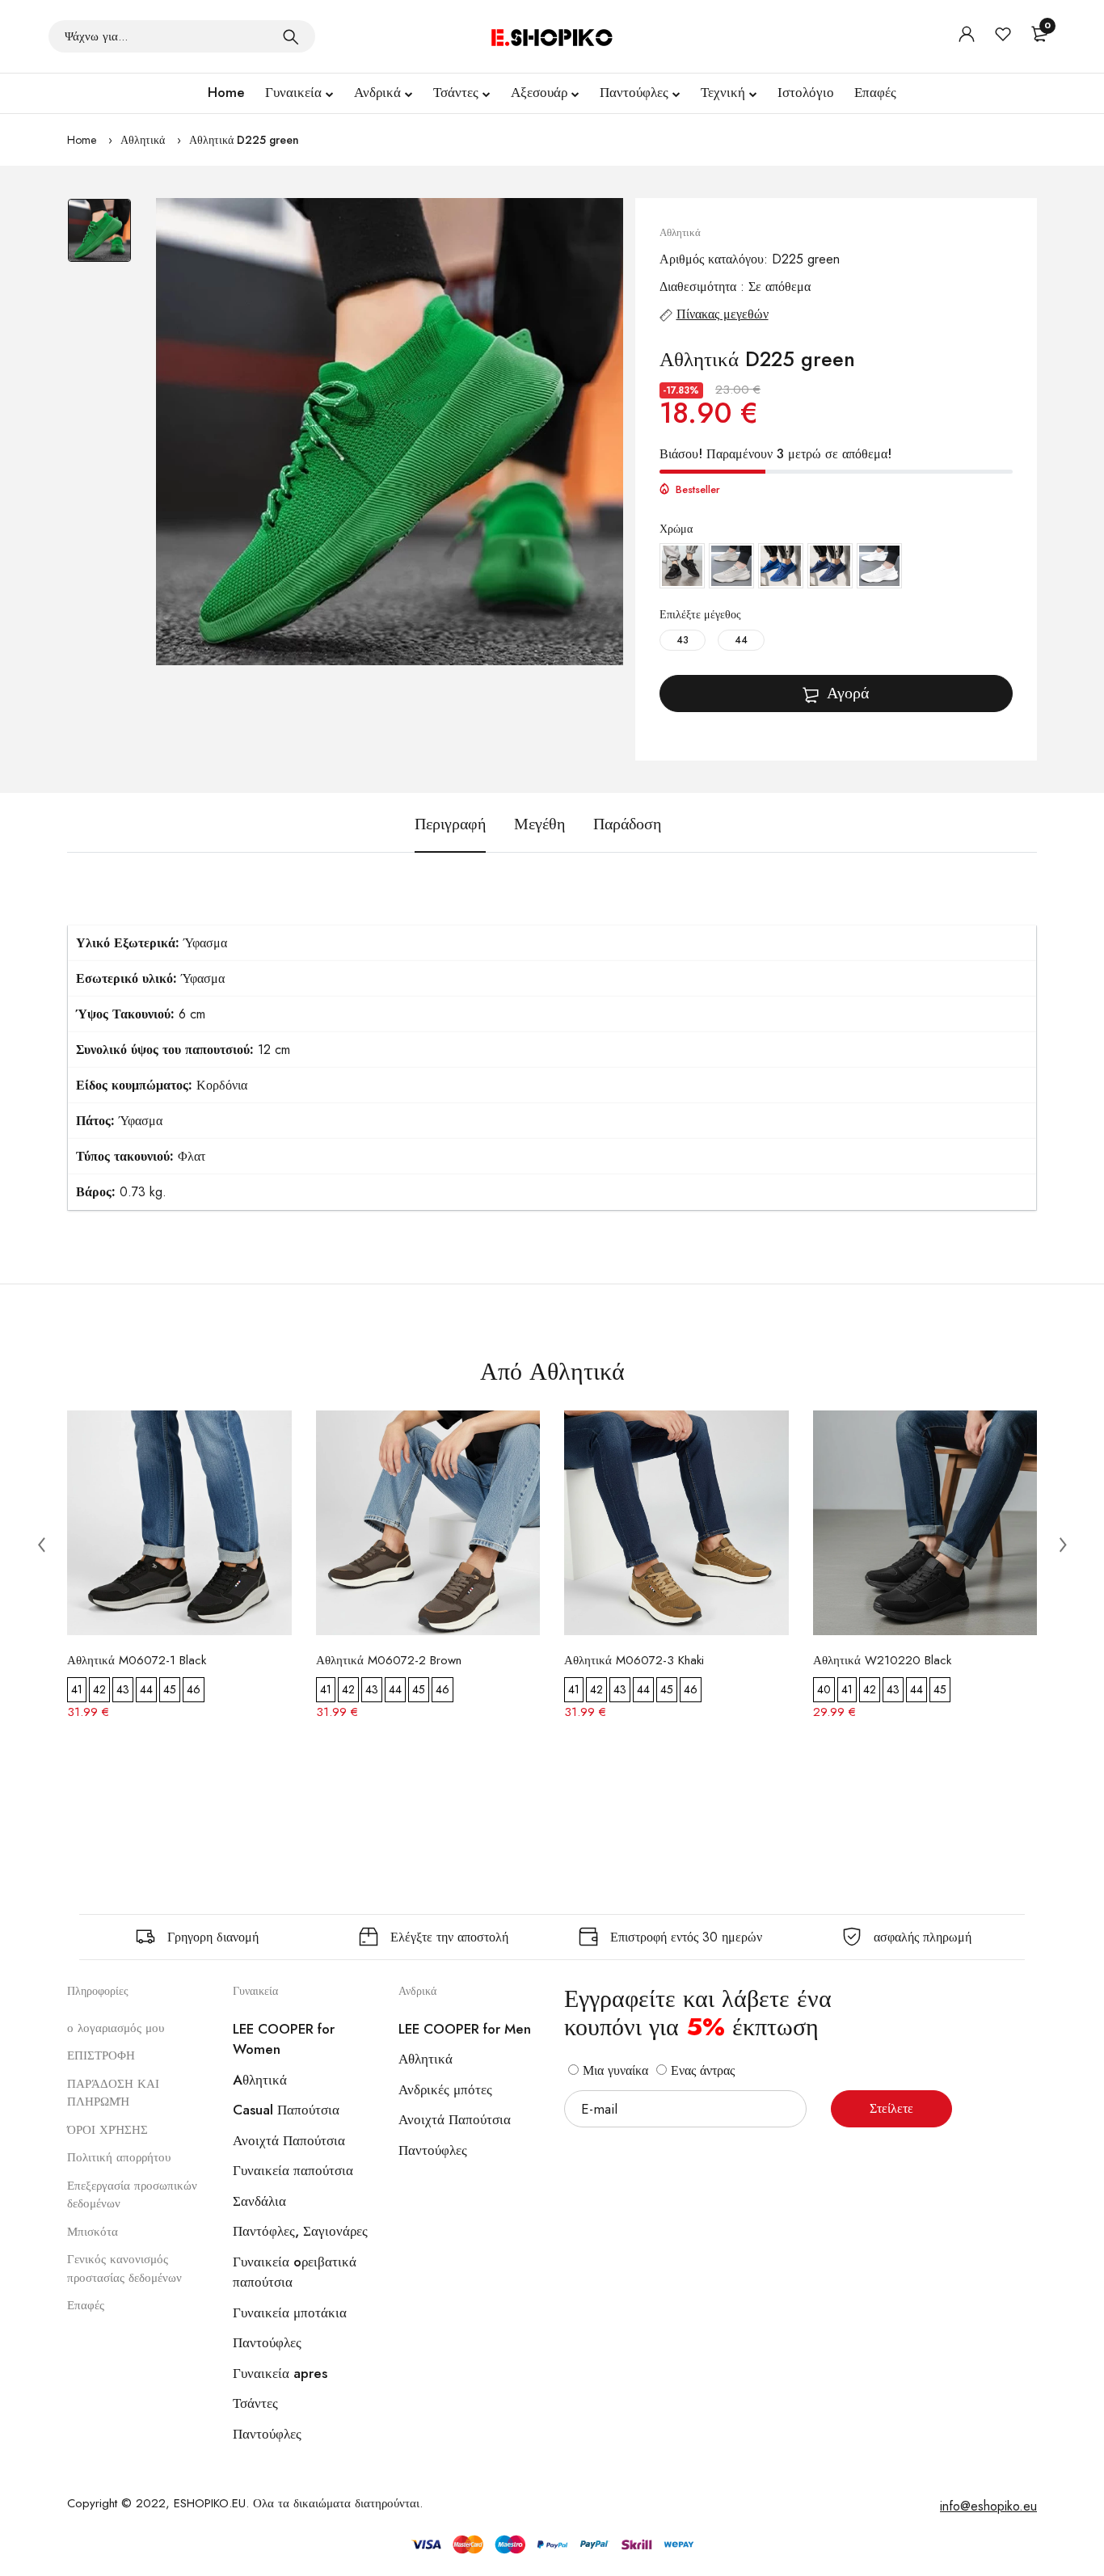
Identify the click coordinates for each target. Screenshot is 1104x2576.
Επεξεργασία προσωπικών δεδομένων (132, 2195)
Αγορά (848, 693)
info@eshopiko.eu (988, 2506)
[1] (291, 36)
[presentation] (41, 1544)
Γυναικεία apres (280, 2373)
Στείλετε (891, 2108)
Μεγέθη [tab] (539, 824)
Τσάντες (456, 92)
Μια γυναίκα (613, 2070)
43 (683, 640)
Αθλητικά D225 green (244, 140)
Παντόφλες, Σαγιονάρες (300, 2231)
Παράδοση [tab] (627, 824)
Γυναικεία (293, 92)
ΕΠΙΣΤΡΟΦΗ (101, 2055)
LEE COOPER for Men (465, 2029)
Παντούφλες (634, 92)
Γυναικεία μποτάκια (290, 2312)
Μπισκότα (93, 2232)
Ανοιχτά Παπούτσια (289, 2140)
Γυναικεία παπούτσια (293, 2170)
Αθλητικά (143, 140)
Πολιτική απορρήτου (119, 2157)
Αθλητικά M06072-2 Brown (389, 1660)
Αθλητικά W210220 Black (882, 1660)
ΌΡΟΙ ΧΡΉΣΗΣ (107, 2130)
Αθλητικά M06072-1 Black (137, 1660)
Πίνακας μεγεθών (723, 314)
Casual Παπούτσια (286, 2110)
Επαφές (875, 92)
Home (226, 92)
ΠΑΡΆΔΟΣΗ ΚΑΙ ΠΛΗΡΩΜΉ (113, 2093)
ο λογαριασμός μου (116, 2028)
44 (741, 640)
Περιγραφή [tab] (450, 824)
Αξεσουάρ (539, 92)
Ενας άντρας (701, 2070)
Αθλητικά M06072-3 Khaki (634, 1660)
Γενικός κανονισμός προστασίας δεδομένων (124, 2268)
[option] (99, 238)
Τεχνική (723, 92)
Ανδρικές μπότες (445, 2089)
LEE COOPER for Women (284, 2039)
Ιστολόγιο (806, 92)
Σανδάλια (259, 2201)
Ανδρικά (377, 92)
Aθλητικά (260, 2080)
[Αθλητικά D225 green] (390, 432)
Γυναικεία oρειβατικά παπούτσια (295, 2272)
